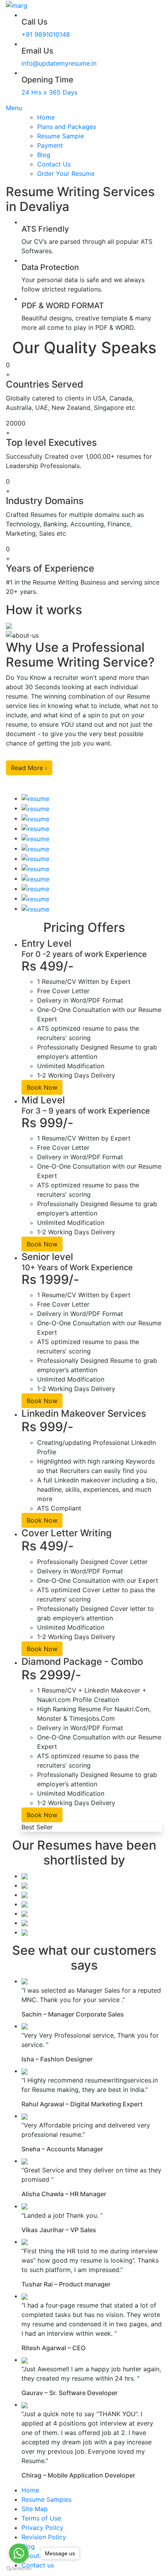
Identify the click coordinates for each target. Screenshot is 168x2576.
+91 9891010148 (46, 34)
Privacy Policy (42, 2528)
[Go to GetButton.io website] (19, 2568)
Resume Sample (61, 136)
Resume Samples (46, 2499)
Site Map (35, 2509)
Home (46, 117)
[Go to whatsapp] (19, 2553)
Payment (50, 145)
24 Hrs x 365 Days (49, 92)
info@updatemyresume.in (59, 63)
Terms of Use (41, 2518)
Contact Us (54, 164)
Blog (44, 155)
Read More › (29, 768)
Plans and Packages (67, 127)
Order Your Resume (66, 173)
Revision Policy (44, 2537)
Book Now (42, 1087)
